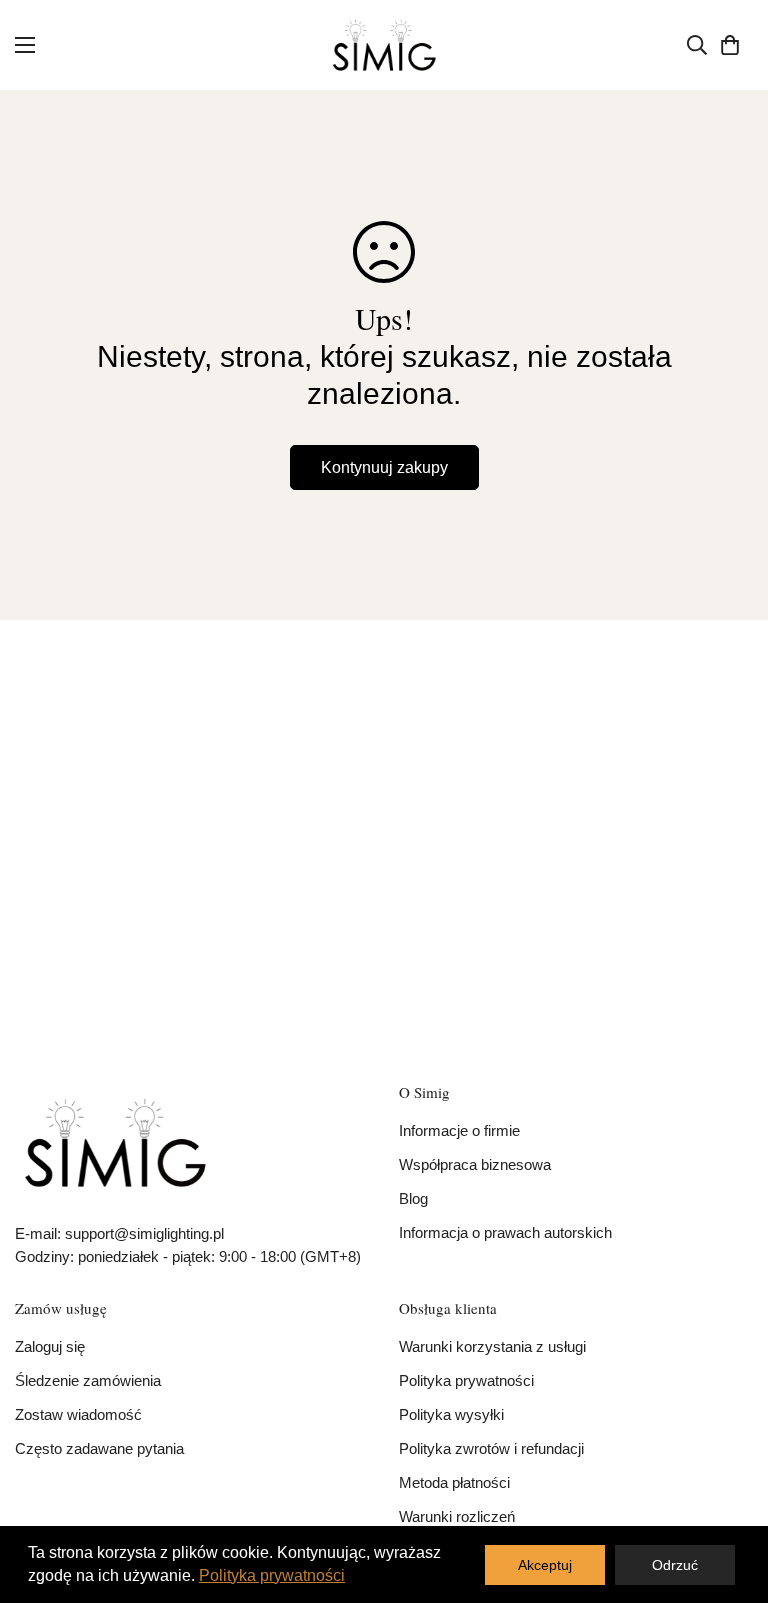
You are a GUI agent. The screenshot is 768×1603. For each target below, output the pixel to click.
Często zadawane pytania (99, 1448)
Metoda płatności (454, 1482)
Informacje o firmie (459, 1130)
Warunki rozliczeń (457, 1516)
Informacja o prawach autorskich (505, 1232)
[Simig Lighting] (384, 45)
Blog (413, 1198)
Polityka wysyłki (451, 1414)
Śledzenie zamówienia (88, 1380)
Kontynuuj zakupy (384, 467)
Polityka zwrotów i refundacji (491, 1448)
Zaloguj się (50, 1346)
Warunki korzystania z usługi (492, 1346)
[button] (730, 45)
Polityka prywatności (466, 1380)
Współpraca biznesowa (475, 1164)
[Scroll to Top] (729, 1494)
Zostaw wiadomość (78, 1414)
